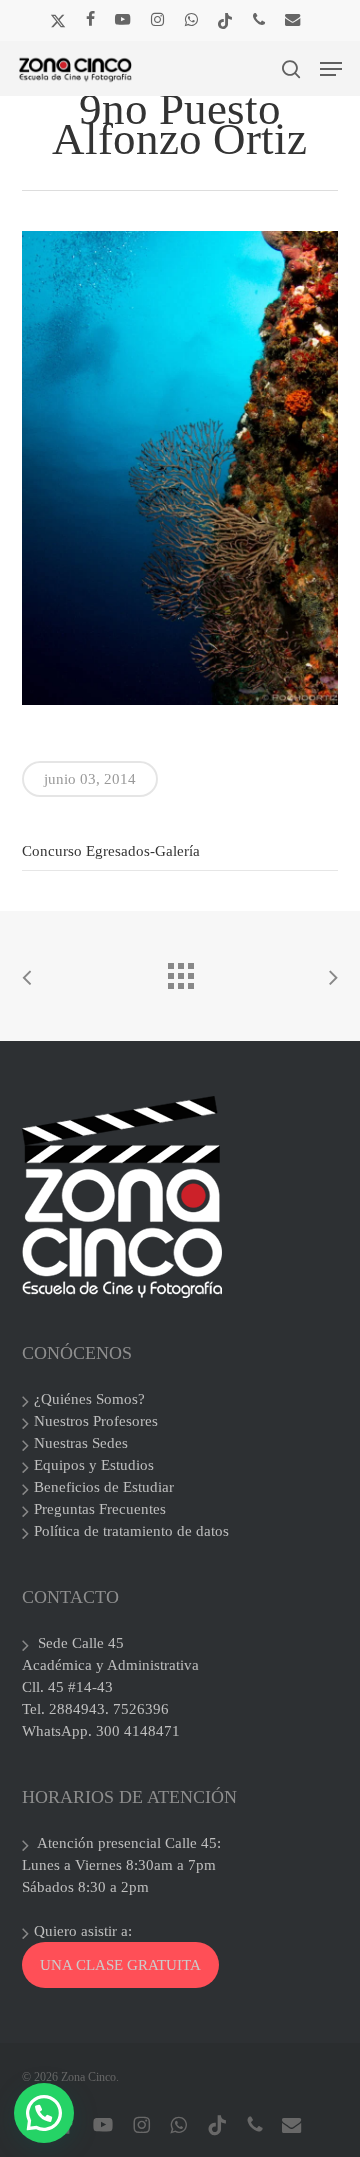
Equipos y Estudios (94, 1465)
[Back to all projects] (180, 971)
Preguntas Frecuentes (100, 1509)
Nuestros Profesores (96, 1421)
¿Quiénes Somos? (89, 1399)
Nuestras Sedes (81, 1443)
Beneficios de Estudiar (104, 1487)
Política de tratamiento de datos (131, 1531)
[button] (331, 69)
